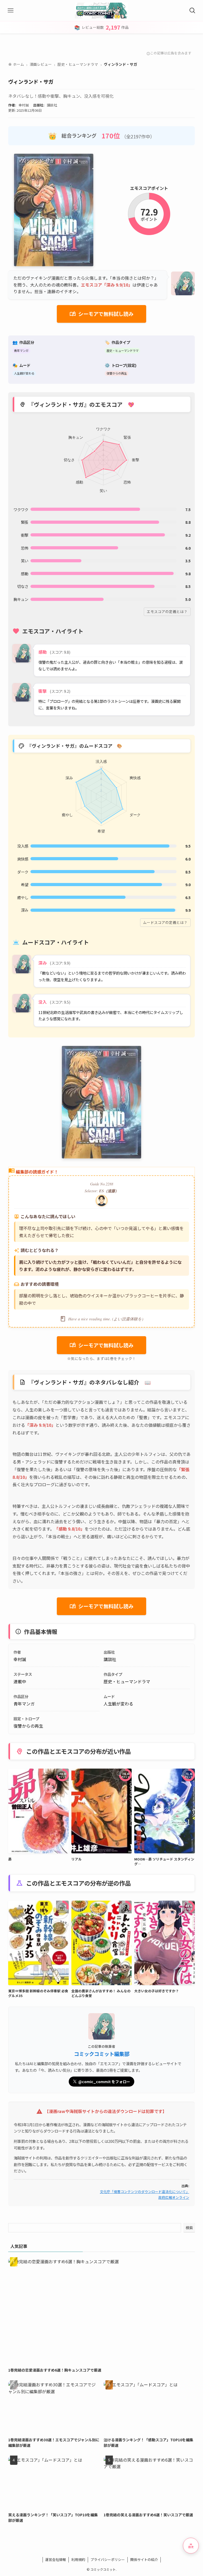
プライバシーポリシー (108, 2559)
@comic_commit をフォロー (104, 2082)
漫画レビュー (41, 64)
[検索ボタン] (192, 11)
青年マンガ (21, 350)
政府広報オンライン (174, 2197)
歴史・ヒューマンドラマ (78, 64)
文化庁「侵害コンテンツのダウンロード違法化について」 (145, 2192)
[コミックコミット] (102, 11)
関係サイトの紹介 (144, 2559)
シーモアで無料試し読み (102, 314)
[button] (191, 2546)
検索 (189, 2228)
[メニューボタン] (11, 11)
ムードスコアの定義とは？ (165, 922)
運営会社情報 (56, 2559)
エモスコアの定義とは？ (167, 611)
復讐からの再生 (117, 373)
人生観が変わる (24, 373)
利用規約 (78, 2559)
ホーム (16, 64)
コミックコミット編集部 (102, 2054)
